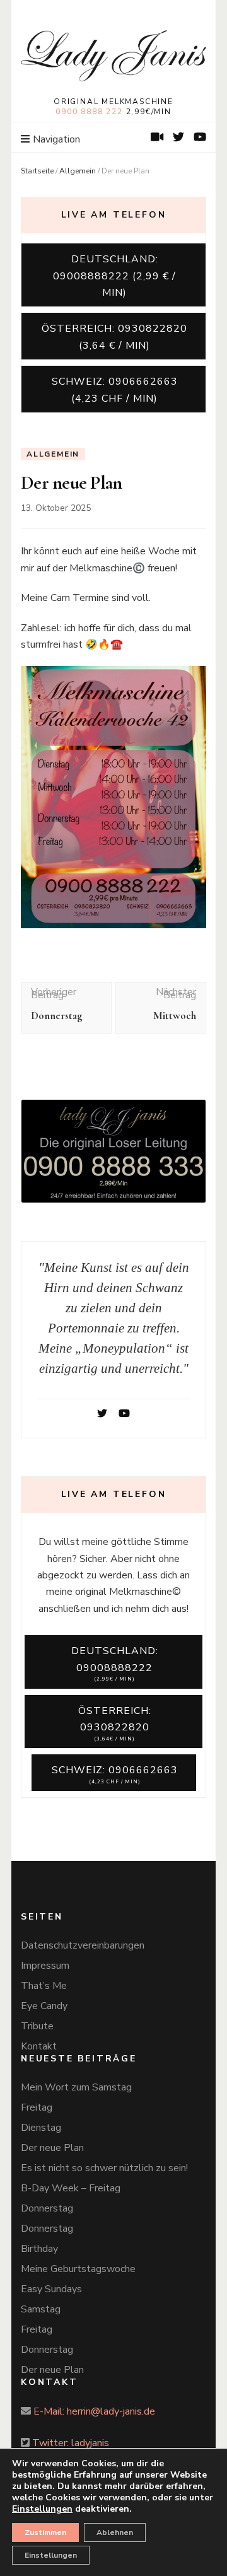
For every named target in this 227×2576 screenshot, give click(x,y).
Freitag (37, 2107)
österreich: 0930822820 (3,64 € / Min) (114, 337)
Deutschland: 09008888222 (115, 1663)
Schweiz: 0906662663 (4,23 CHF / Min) (115, 390)
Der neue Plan (52, 2148)
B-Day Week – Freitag (71, 2188)
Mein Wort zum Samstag (76, 2087)
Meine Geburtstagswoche (78, 2269)
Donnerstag (47, 2208)
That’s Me (44, 1986)
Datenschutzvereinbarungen (83, 1945)
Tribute (37, 2026)
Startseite (37, 171)
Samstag (41, 2309)
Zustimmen (45, 2532)
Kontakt (39, 2046)
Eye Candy (44, 2006)
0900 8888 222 (89, 112)
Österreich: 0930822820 (115, 1723)
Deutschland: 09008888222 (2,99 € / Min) (114, 276)
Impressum (45, 1966)
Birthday (39, 2249)
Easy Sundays (51, 2289)
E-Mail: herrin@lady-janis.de (94, 2411)
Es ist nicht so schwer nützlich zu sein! (104, 2168)
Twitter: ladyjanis (71, 2443)
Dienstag (41, 2128)
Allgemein (78, 171)
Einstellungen (51, 2555)
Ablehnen (115, 2532)
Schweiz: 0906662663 (115, 1774)
